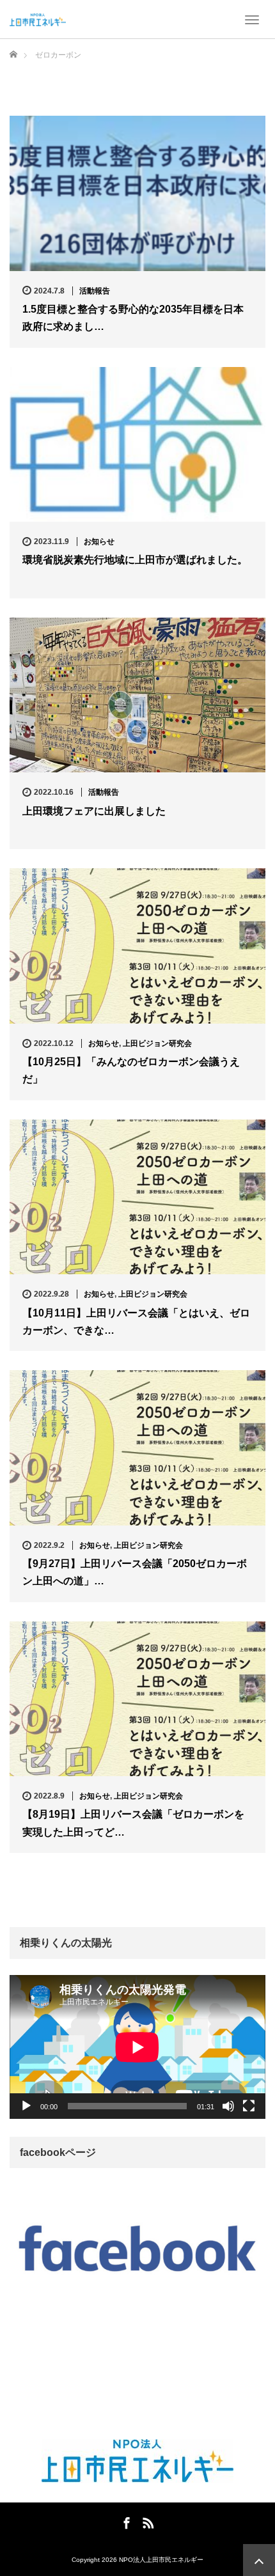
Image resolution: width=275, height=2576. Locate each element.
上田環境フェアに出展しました (94, 811)
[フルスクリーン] (249, 2106)
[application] (137, 2047)
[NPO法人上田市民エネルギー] (38, 19)
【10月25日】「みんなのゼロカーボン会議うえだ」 (131, 1070)
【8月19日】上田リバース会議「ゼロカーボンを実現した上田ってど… (133, 1823)
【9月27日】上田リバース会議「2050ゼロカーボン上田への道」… (135, 1572)
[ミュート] (228, 2106)
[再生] (26, 2106)
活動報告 (95, 291)
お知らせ (99, 542)
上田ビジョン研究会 (157, 1043)
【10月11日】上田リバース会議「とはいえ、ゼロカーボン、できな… (136, 1322)
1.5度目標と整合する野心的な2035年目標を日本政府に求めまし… (133, 318)
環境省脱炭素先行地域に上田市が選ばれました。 (135, 560)
